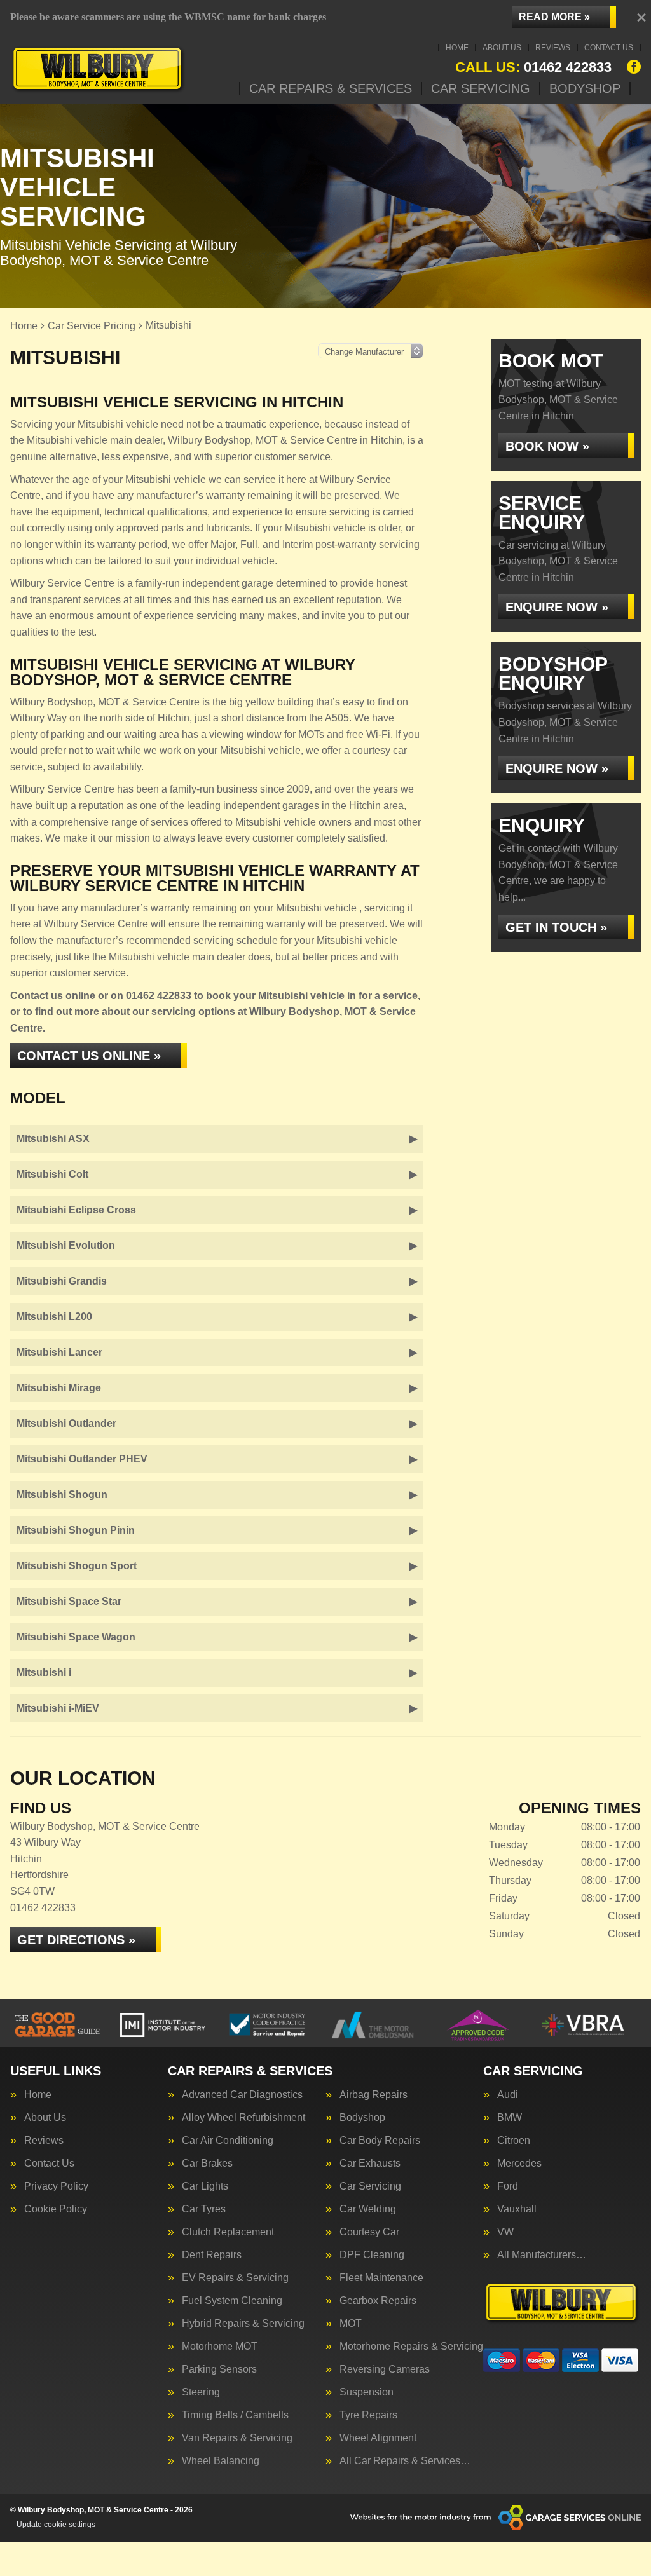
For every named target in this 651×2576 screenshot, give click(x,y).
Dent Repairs (212, 2255)
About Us (502, 48)
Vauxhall (517, 2209)
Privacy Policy (56, 2186)
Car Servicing (481, 88)
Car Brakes (207, 2164)
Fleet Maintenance (381, 2278)
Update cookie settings (56, 2525)
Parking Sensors (219, 2369)
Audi (508, 2095)
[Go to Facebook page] (634, 67)
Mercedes (519, 2164)
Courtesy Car (369, 2232)
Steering (201, 2392)
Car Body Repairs (380, 2141)
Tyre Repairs (368, 2415)
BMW (510, 2118)
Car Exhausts (370, 2164)
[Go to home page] (99, 69)
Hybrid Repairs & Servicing (243, 2324)
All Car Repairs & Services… (405, 2461)
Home (457, 48)
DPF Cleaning (372, 2255)
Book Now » (547, 446)
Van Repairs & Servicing (237, 2438)
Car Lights (205, 2186)
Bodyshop (585, 88)
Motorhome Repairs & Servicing (411, 2347)
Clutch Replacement (228, 2232)
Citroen (514, 2141)
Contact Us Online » (89, 1056)
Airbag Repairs (373, 2095)
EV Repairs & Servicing (235, 2278)
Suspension (367, 2392)
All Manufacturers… (542, 2255)
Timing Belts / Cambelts (235, 2415)
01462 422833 (533, 67)
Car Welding (368, 2209)
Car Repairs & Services (331, 88)
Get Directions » (76, 1940)
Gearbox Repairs (378, 2301)
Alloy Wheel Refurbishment (243, 2118)
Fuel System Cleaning (232, 2301)
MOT (351, 2324)
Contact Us (609, 48)
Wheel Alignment (378, 2438)
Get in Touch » (556, 927)
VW (505, 2232)
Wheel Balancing (221, 2461)
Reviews (553, 48)
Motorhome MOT (220, 2347)
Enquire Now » (557, 607)
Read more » (554, 17)
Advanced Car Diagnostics (242, 2095)
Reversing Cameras (385, 2369)
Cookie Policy (56, 2209)
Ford (508, 2186)
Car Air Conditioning (228, 2141)
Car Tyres (204, 2209)
